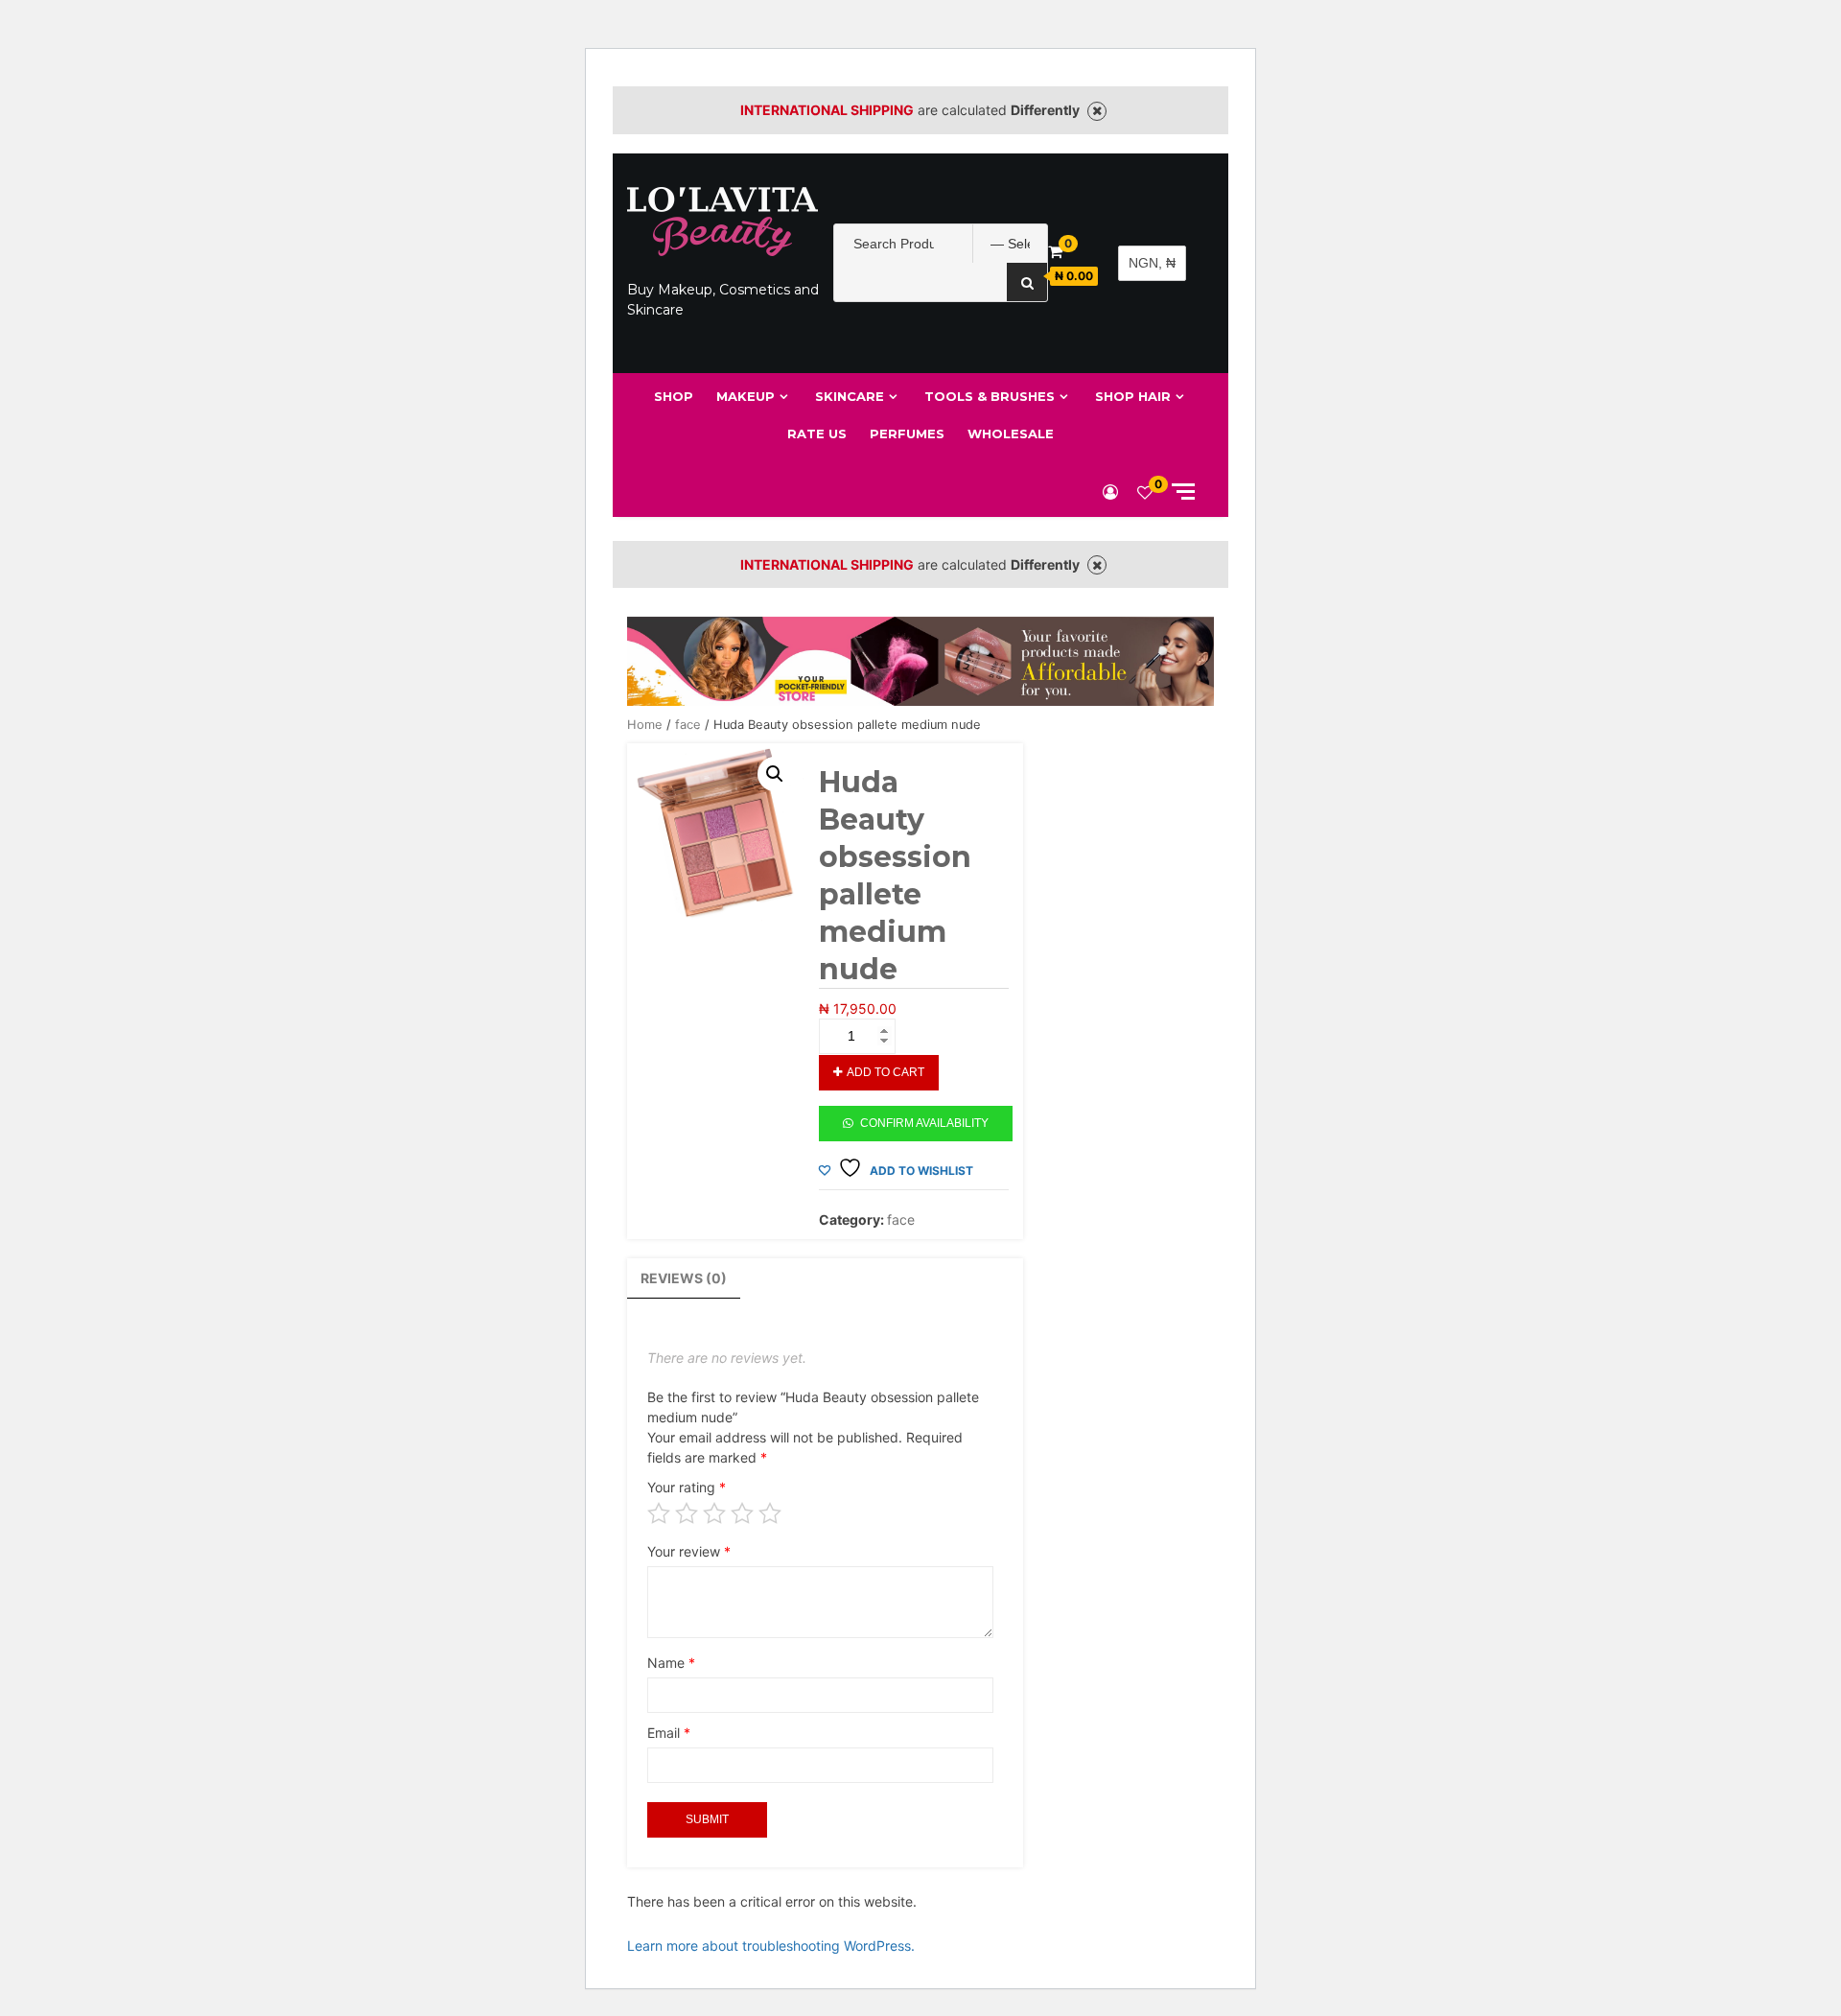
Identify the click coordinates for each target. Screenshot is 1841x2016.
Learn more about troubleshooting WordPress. (771, 1946)
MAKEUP (746, 396)
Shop (674, 396)
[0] (1145, 492)
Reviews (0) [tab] (684, 1278)
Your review (689, 1551)
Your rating (687, 1487)
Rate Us (817, 434)
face (688, 725)
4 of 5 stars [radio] (742, 1513)
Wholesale (1011, 434)
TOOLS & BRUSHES (990, 396)
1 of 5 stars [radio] (659, 1513)
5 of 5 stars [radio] (770, 1513)
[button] (775, 774)
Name (671, 1663)
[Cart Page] (1055, 251)
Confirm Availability (924, 1123)
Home (645, 725)
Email (669, 1733)
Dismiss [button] (1097, 111)
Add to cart (886, 1072)
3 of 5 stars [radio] (714, 1513)
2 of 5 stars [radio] (687, 1513)
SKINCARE (850, 396)
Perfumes (907, 434)
